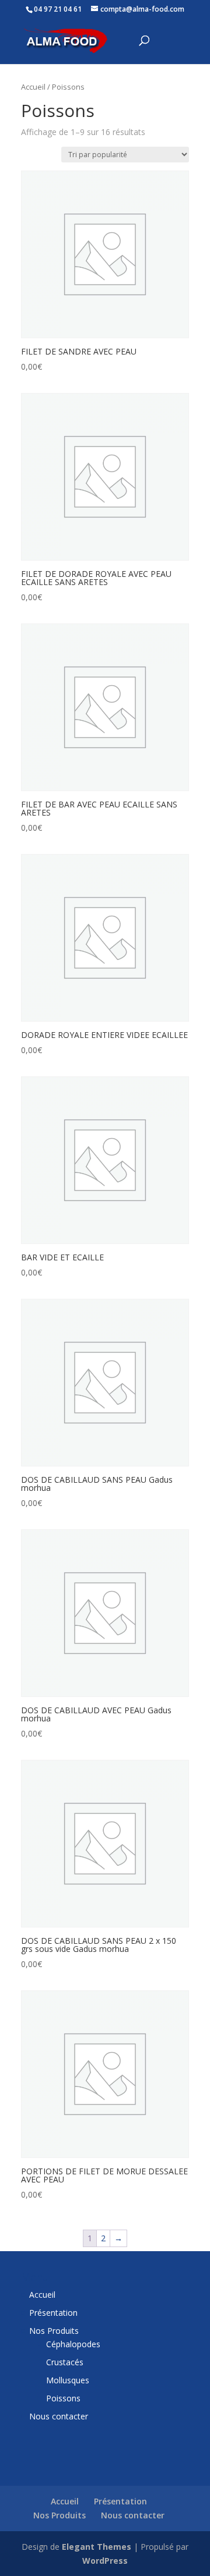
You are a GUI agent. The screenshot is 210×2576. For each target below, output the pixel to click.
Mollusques (68, 2380)
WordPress (105, 2561)
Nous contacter (59, 2416)
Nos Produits (54, 2331)
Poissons (63, 2398)
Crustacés (65, 2362)
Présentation (53, 2313)
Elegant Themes (97, 2547)
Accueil (33, 87)
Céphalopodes (73, 2344)
